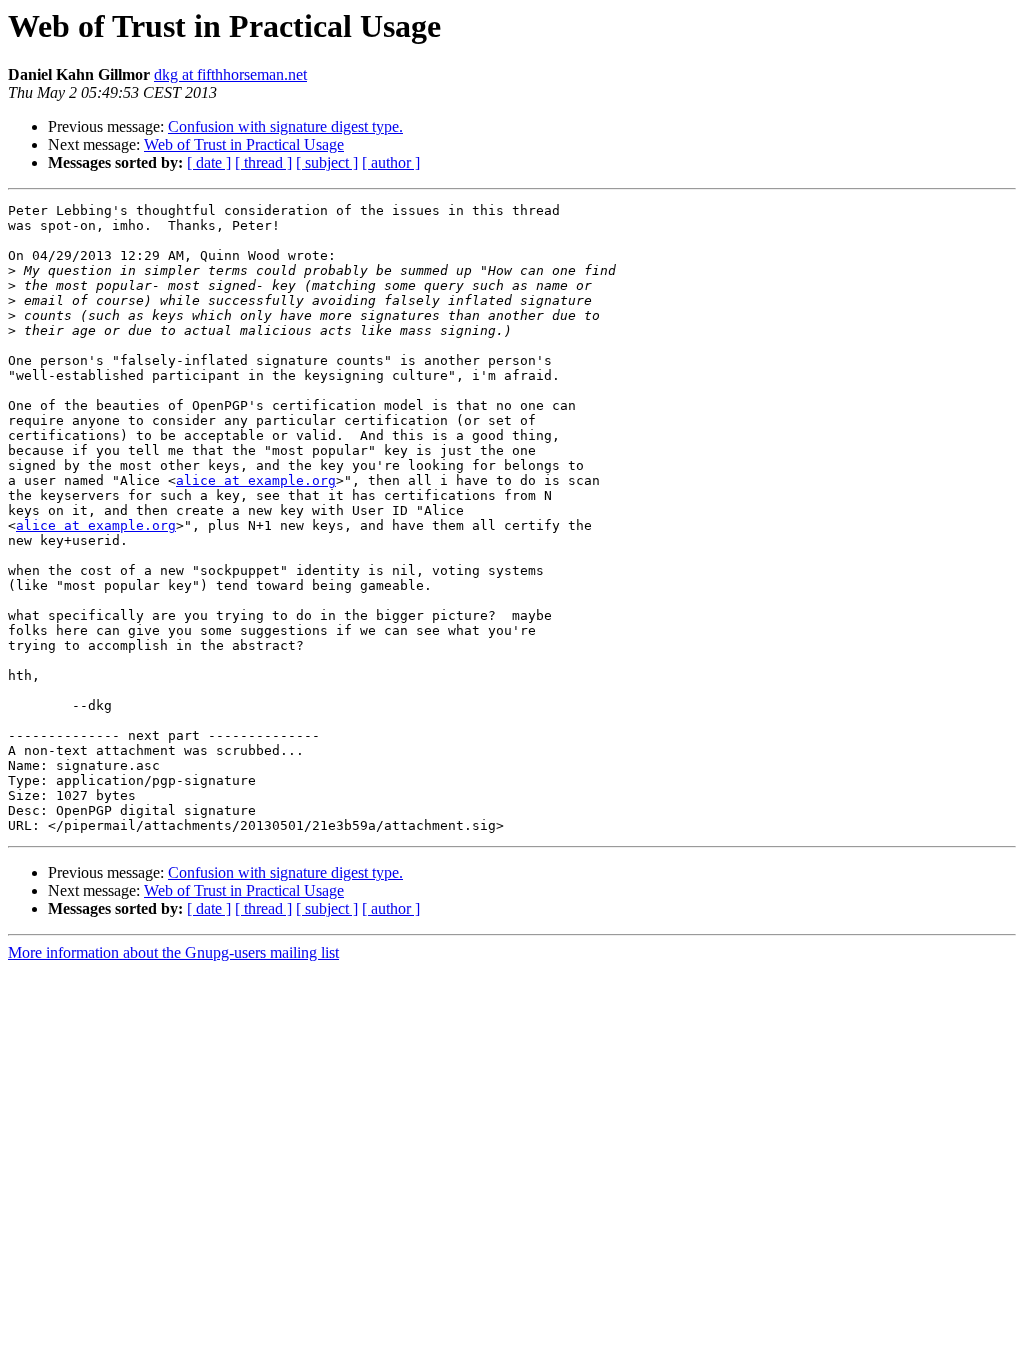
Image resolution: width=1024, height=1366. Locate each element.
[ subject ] (327, 162)
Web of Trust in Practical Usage (244, 144)
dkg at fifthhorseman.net (230, 74)
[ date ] (209, 162)
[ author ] (391, 162)
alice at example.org (256, 480)
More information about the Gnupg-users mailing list (173, 952)
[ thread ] (263, 162)
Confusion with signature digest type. (285, 126)
